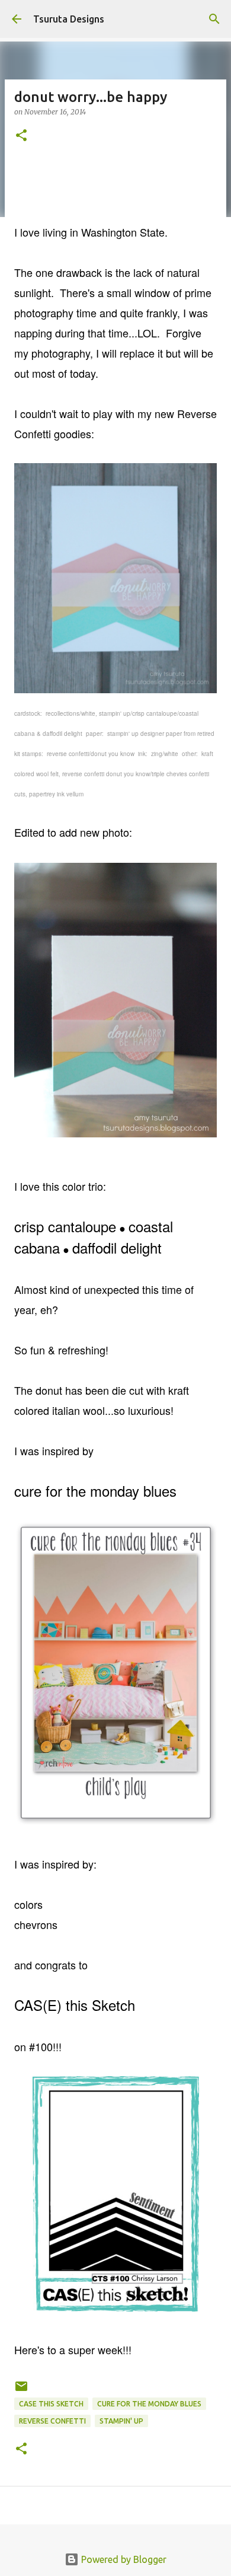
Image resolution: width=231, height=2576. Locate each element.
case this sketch (51, 2404)
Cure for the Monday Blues (149, 2404)
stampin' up (121, 2421)
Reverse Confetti (52, 2421)
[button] (21, 136)
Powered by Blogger (123, 2559)
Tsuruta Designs (69, 19)
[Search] (214, 19)
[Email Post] (21, 2391)
